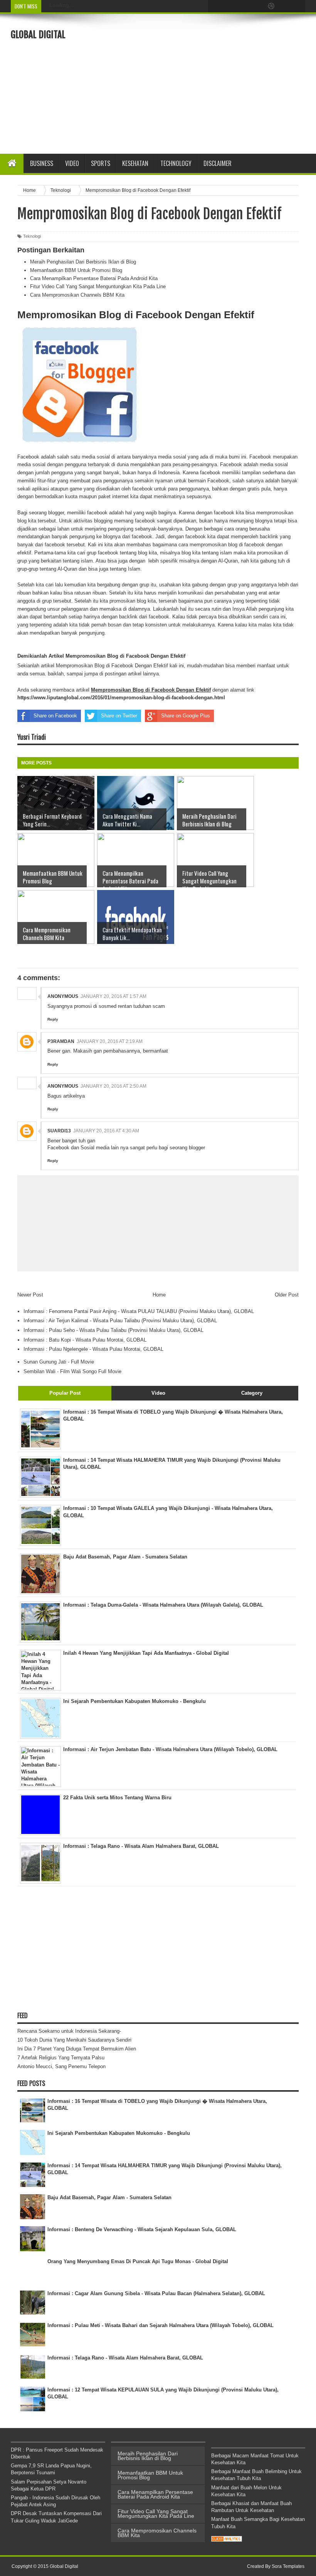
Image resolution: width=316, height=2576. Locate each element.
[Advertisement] (218, 83)
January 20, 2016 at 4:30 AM (106, 1131)
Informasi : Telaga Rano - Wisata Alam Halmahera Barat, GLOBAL (125, 2358)
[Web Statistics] (227, 2540)
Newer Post (30, 1295)
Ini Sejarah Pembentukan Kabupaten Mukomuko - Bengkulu (119, 2133)
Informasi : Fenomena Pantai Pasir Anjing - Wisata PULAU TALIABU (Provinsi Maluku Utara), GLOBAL (139, 1311)
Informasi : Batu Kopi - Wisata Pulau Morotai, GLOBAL (85, 1340)
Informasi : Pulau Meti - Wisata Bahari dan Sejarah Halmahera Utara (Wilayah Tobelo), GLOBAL (161, 2325)
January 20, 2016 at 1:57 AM (113, 996)
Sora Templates (288, 2566)
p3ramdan (61, 1041)
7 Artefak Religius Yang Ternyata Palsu (61, 2058)
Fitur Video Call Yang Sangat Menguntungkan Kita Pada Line (98, 286)
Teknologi (32, 236)
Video (72, 163)
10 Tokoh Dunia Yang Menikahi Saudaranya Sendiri (74, 2040)
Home (159, 1295)
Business (42, 163)
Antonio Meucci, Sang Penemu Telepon (61, 2066)
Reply (53, 1019)
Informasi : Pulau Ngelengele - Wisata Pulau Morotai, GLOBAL (93, 1349)
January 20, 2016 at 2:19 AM (110, 1041)
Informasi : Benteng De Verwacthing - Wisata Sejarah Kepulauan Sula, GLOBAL (142, 2229)
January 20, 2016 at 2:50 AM (113, 1086)
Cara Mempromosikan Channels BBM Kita (77, 295)
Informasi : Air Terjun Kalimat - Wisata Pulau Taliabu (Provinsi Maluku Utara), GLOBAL (120, 1321)
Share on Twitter (119, 716)
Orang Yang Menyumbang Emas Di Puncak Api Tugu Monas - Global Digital (138, 2261)
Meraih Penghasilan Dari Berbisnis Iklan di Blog (83, 262)
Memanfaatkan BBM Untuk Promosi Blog (76, 270)
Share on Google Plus (186, 716)
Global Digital (38, 35)
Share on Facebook (55, 716)
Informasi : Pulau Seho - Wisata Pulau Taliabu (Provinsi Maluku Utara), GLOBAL (113, 1330)
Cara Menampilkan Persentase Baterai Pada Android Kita (94, 278)
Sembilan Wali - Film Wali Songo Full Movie (72, 1371)
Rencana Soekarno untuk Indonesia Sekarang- (69, 2031)
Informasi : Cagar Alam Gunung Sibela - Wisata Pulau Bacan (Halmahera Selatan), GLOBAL (156, 2293)
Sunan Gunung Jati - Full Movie (59, 1362)
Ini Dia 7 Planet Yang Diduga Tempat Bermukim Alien (77, 2049)
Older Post (287, 1295)
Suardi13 (59, 1131)
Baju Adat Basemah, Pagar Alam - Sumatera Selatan (109, 2197)
